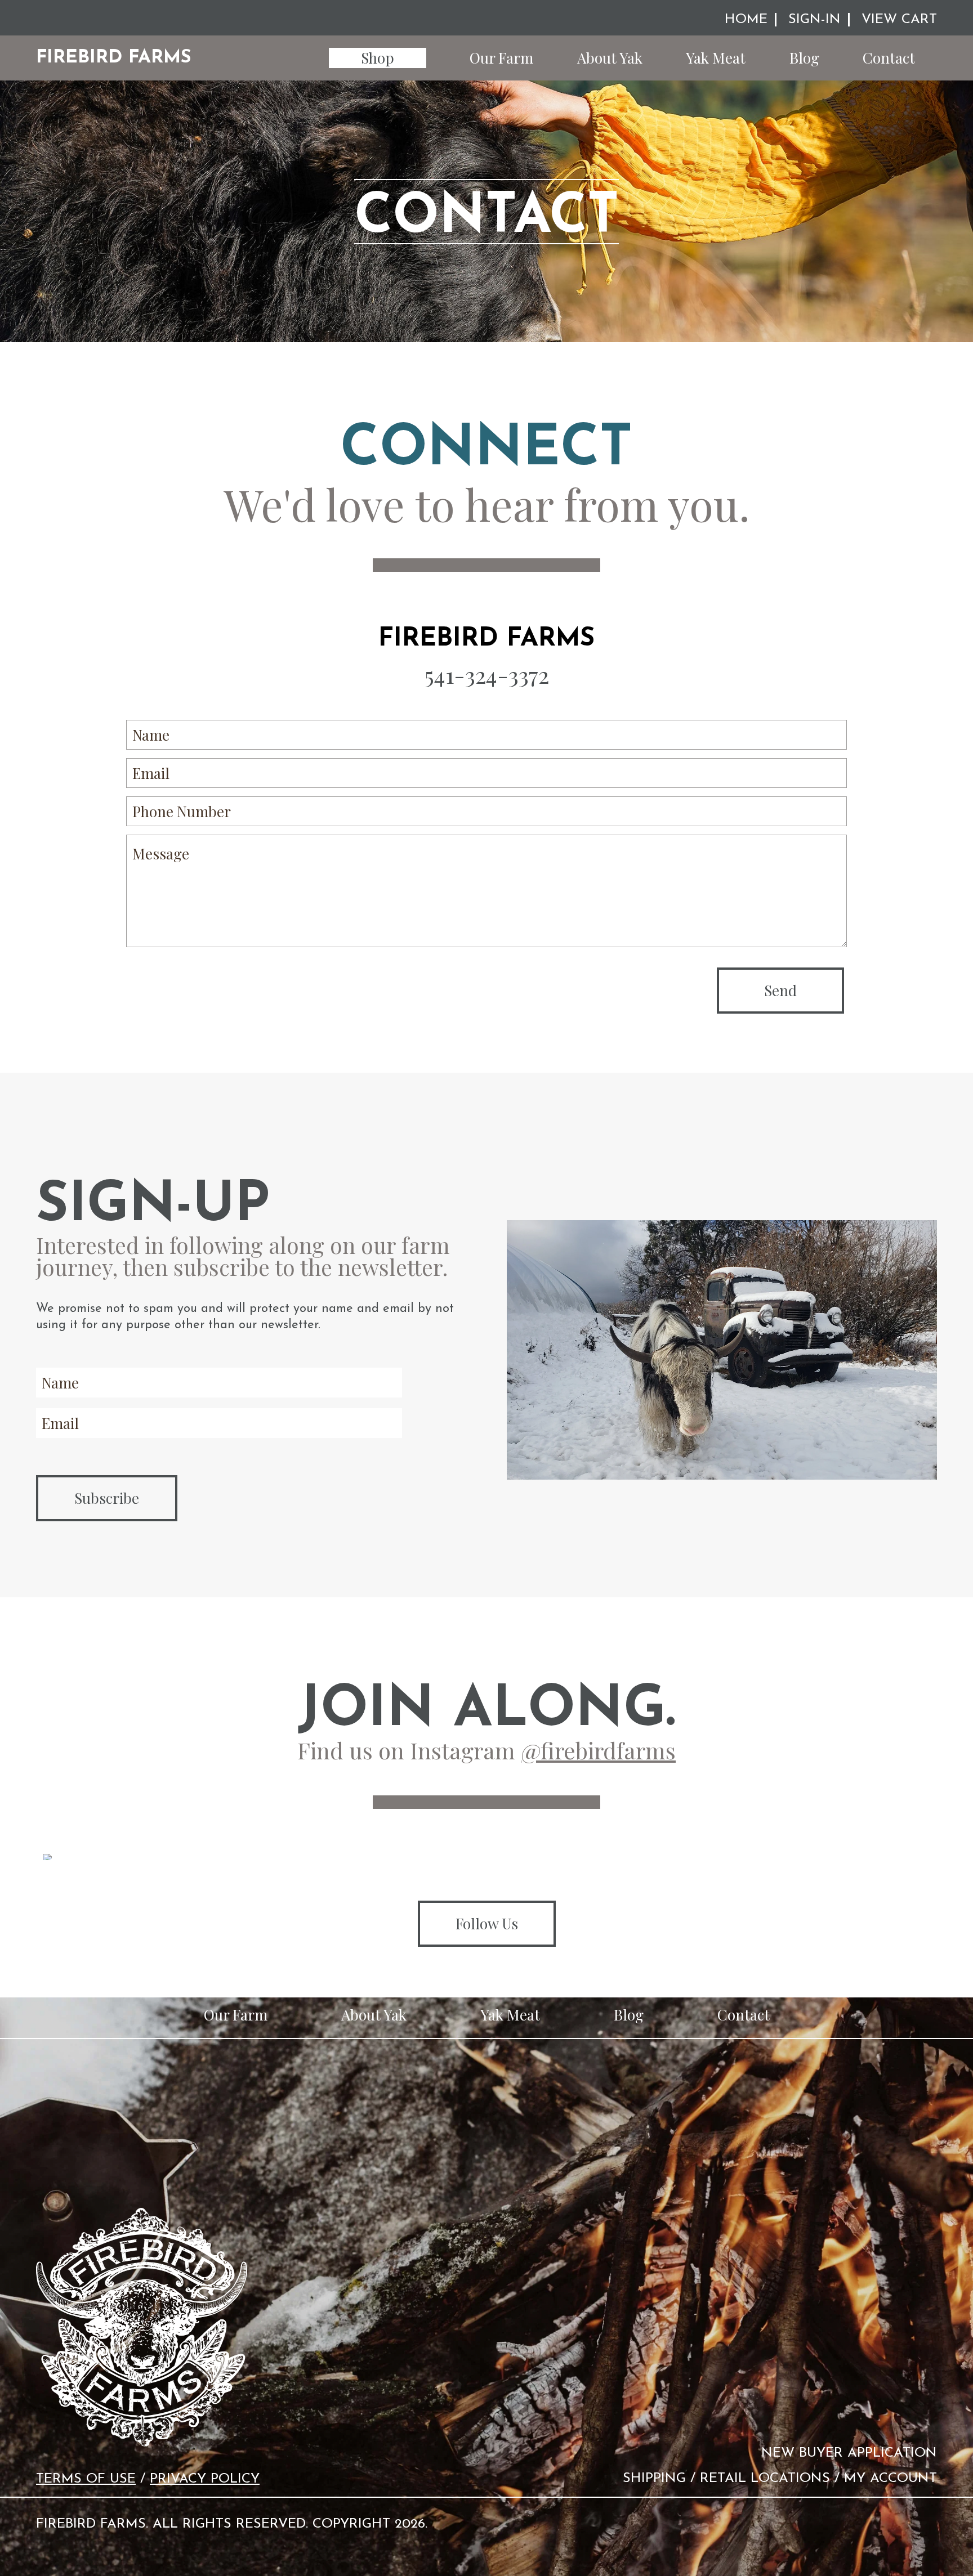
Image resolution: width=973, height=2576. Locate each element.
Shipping (654, 2479)
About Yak (610, 58)
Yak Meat (716, 58)
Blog (804, 58)
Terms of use (86, 2479)
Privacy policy (205, 2479)
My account (891, 2479)
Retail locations (765, 2479)
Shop (378, 58)
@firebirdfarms (598, 1750)
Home (746, 20)
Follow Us (487, 1923)
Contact (889, 58)
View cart (899, 20)
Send (780, 990)
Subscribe (107, 1498)
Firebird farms (114, 58)
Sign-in (814, 20)
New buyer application (849, 2453)
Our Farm (501, 58)
